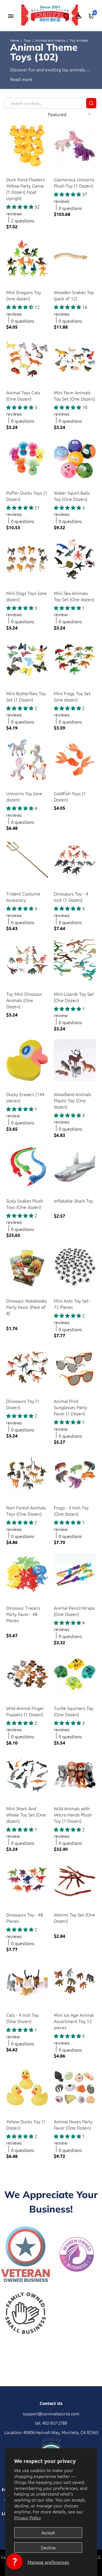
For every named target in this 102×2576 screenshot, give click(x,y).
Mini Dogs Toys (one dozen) (26, 596)
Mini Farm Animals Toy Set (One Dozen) (74, 395)
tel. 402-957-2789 (51, 2423)
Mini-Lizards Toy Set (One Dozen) (74, 997)
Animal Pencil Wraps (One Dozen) (74, 1611)
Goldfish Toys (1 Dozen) (70, 796)
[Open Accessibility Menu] (79, 16)
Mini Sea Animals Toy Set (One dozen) (74, 596)
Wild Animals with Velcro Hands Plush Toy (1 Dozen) (73, 1815)
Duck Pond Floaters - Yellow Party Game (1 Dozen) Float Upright (27, 189)
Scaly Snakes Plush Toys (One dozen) (25, 1204)
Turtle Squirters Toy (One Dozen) (74, 1711)
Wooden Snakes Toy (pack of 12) (74, 295)
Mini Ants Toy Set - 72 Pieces (73, 1304)
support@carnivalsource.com (51, 2414)
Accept (48, 2532)
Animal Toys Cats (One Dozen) (23, 395)
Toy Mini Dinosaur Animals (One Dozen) (24, 1000)
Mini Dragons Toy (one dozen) (24, 295)
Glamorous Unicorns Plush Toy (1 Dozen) (74, 182)
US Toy (12, 172)
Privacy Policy (28, 2517)
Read (15, 79)
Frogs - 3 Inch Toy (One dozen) (71, 1511)
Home (15, 40)
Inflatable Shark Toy (74, 1201)
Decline (48, 2547)
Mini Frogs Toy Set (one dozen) (72, 696)
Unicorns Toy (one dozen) (24, 796)
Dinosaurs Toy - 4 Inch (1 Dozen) (71, 897)
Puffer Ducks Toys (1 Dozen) (27, 496)
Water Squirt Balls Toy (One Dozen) (72, 496)
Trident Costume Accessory (23, 897)
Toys (27, 40)
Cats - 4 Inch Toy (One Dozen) (23, 2018)
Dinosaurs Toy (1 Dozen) (23, 1404)
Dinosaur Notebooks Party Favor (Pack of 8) (27, 1307)
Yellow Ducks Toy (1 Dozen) (26, 2124)
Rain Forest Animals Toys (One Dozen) (26, 1511)
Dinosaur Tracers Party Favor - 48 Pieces (23, 1614)
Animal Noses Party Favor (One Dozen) (73, 2124)
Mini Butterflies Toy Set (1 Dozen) (26, 696)
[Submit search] (91, 103)
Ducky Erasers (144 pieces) (25, 1097)
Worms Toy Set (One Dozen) (75, 1918)
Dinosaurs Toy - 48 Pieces (25, 1918)
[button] (14, 2562)
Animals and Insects (50, 40)
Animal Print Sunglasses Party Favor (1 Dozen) (71, 1407)
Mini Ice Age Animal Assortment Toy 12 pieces (74, 2021)
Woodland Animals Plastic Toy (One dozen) (73, 1100)
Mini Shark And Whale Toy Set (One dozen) (26, 1815)
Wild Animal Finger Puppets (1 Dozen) (25, 1711)
